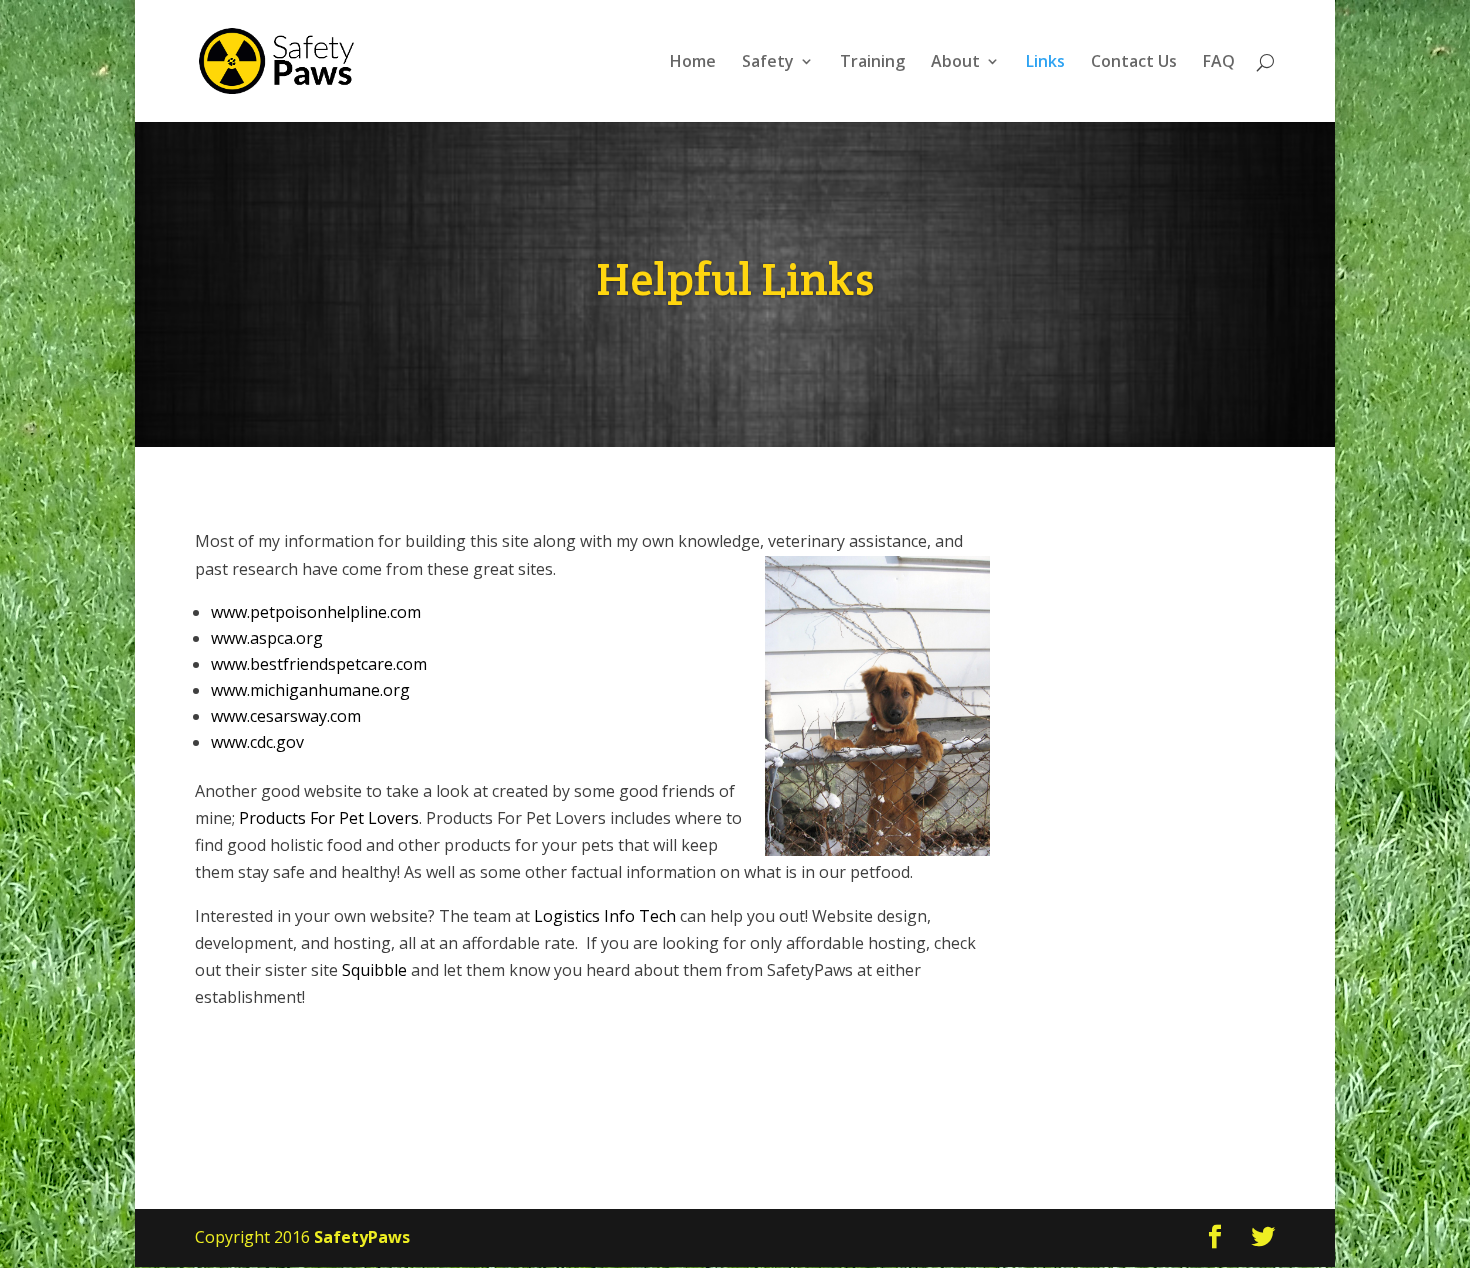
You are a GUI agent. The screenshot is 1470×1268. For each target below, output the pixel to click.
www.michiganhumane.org (310, 690)
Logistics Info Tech (605, 916)
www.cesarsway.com (286, 716)
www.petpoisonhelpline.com (316, 612)
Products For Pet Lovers (329, 818)
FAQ (1219, 63)
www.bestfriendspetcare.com (319, 664)
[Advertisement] (1162, 828)
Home (693, 63)
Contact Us (1134, 63)
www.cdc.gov (257, 742)
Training (872, 63)
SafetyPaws (362, 1237)
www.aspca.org (267, 638)
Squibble (374, 970)
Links (1045, 63)
